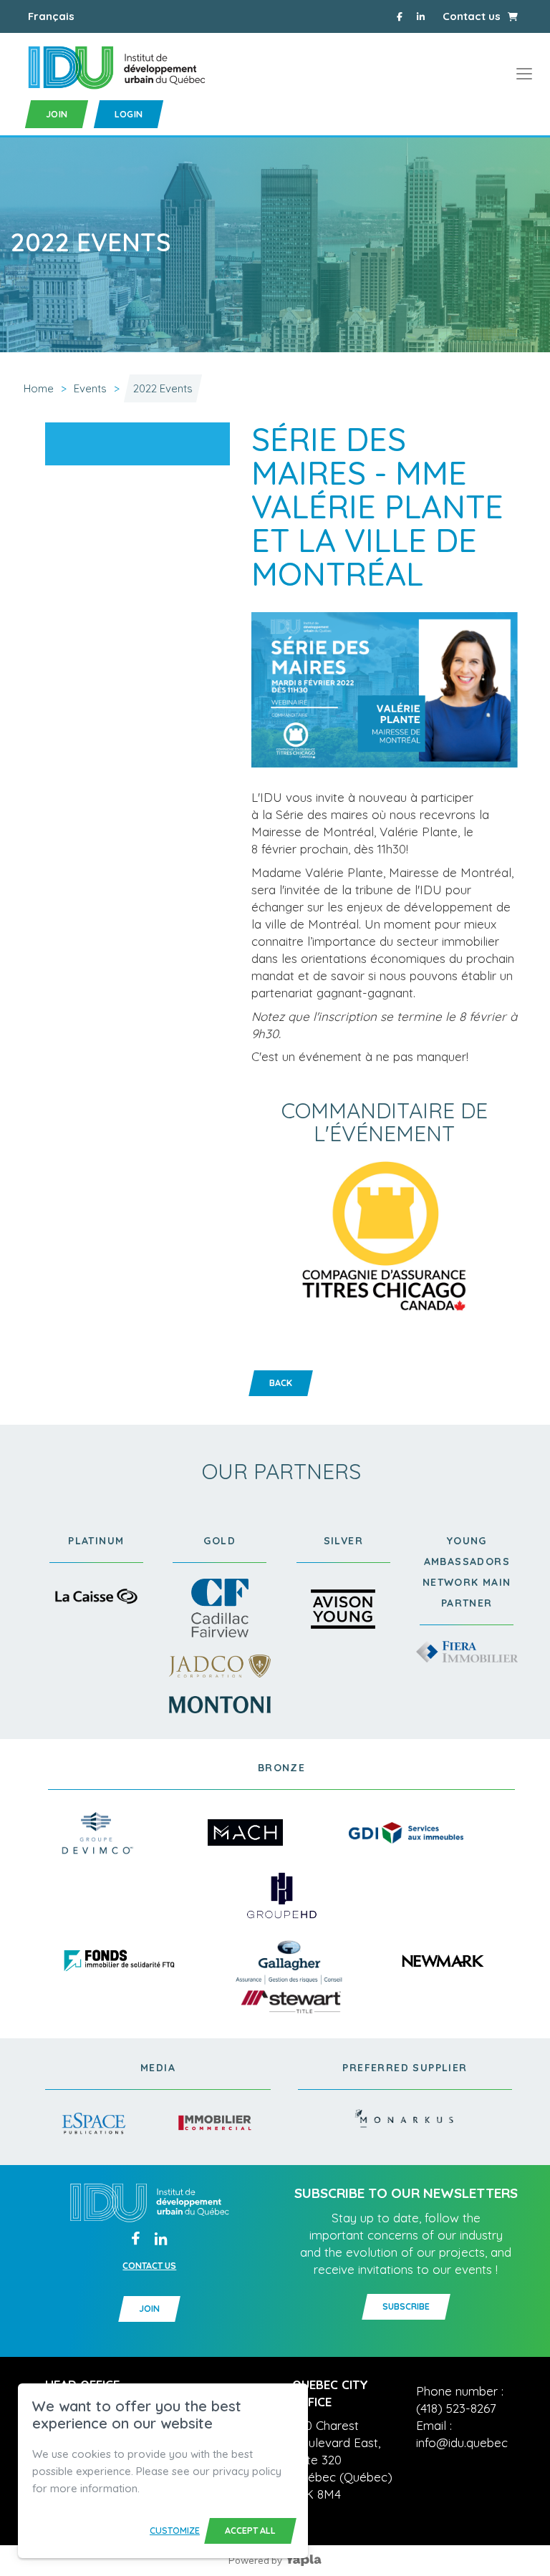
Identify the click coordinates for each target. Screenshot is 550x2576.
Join (57, 114)
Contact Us (149, 2266)
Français (51, 16)
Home (39, 388)
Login (129, 114)
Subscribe (406, 2306)
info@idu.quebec (462, 2442)
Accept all (250, 2531)
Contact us (472, 16)
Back (281, 1383)
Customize (175, 2531)
